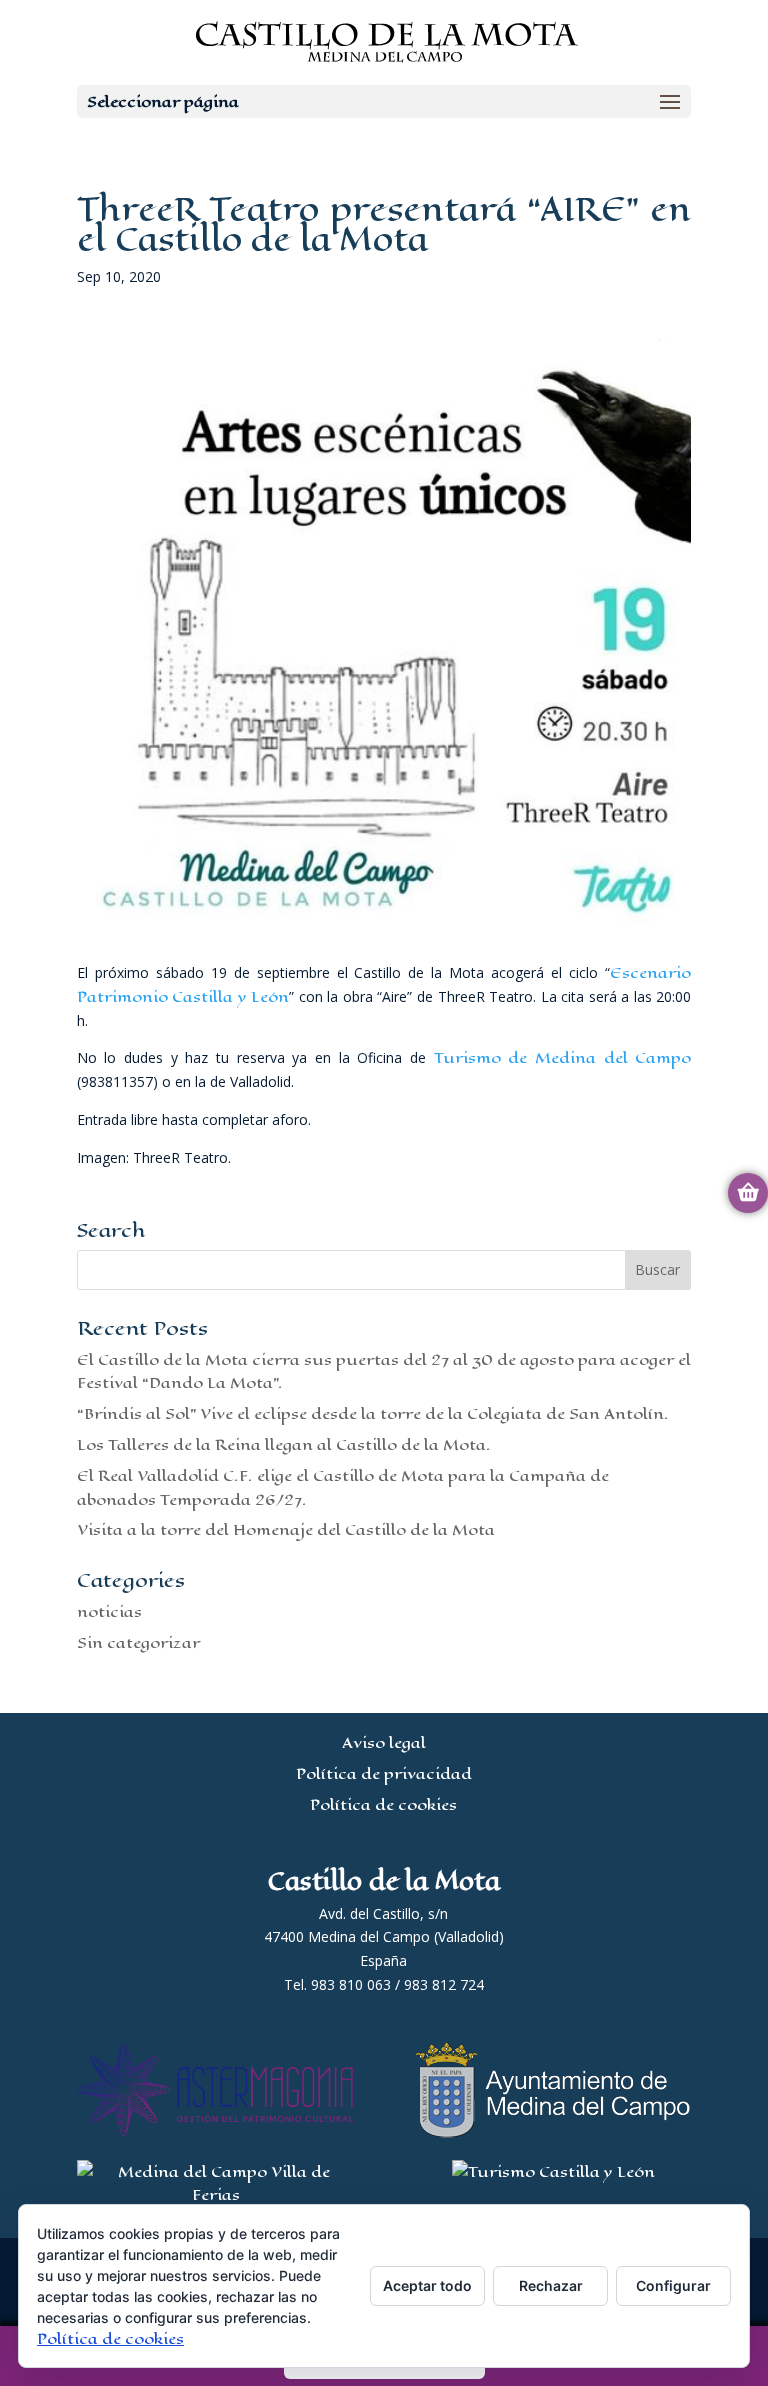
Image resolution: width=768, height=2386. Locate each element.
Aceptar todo (427, 2285)
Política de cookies (383, 1804)
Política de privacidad (384, 1773)
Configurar (673, 2285)
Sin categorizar (138, 1642)
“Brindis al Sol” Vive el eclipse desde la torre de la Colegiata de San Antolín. (373, 1413)
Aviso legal (384, 1742)
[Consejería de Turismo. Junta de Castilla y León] (553, 2171)
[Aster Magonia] (216, 2130)
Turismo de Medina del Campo (563, 1057)
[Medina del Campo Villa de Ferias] (216, 2194)
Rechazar (551, 2285)
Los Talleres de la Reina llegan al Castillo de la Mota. (284, 1444)
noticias (109, 1611)
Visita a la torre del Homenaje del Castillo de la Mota (286, 1529)
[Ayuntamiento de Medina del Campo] (553, 2132)
